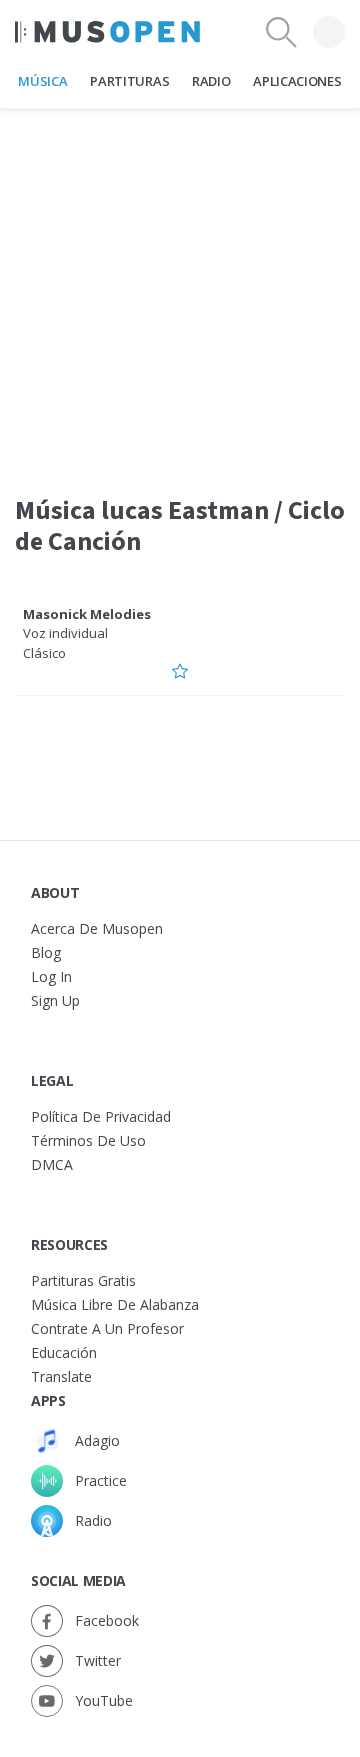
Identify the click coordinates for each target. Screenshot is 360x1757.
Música (42, 81)
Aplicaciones (297, 81)
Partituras (129, 81)
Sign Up (55, 1000)
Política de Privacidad (101, 1116)
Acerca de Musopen (97, 928)
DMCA (52, 1164)
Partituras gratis (83, 1280)
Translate (61, 1376)
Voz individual (65, 633)
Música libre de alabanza (115, 1304)
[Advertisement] (180, 289)
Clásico (44, 653)
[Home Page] (107, 32)
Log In (51, 976)
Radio (211, 81)
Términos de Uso (88, 1140)
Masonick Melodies (87, 614)
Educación (64, 1352)
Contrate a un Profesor (107, 1328)
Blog (46, 952)
